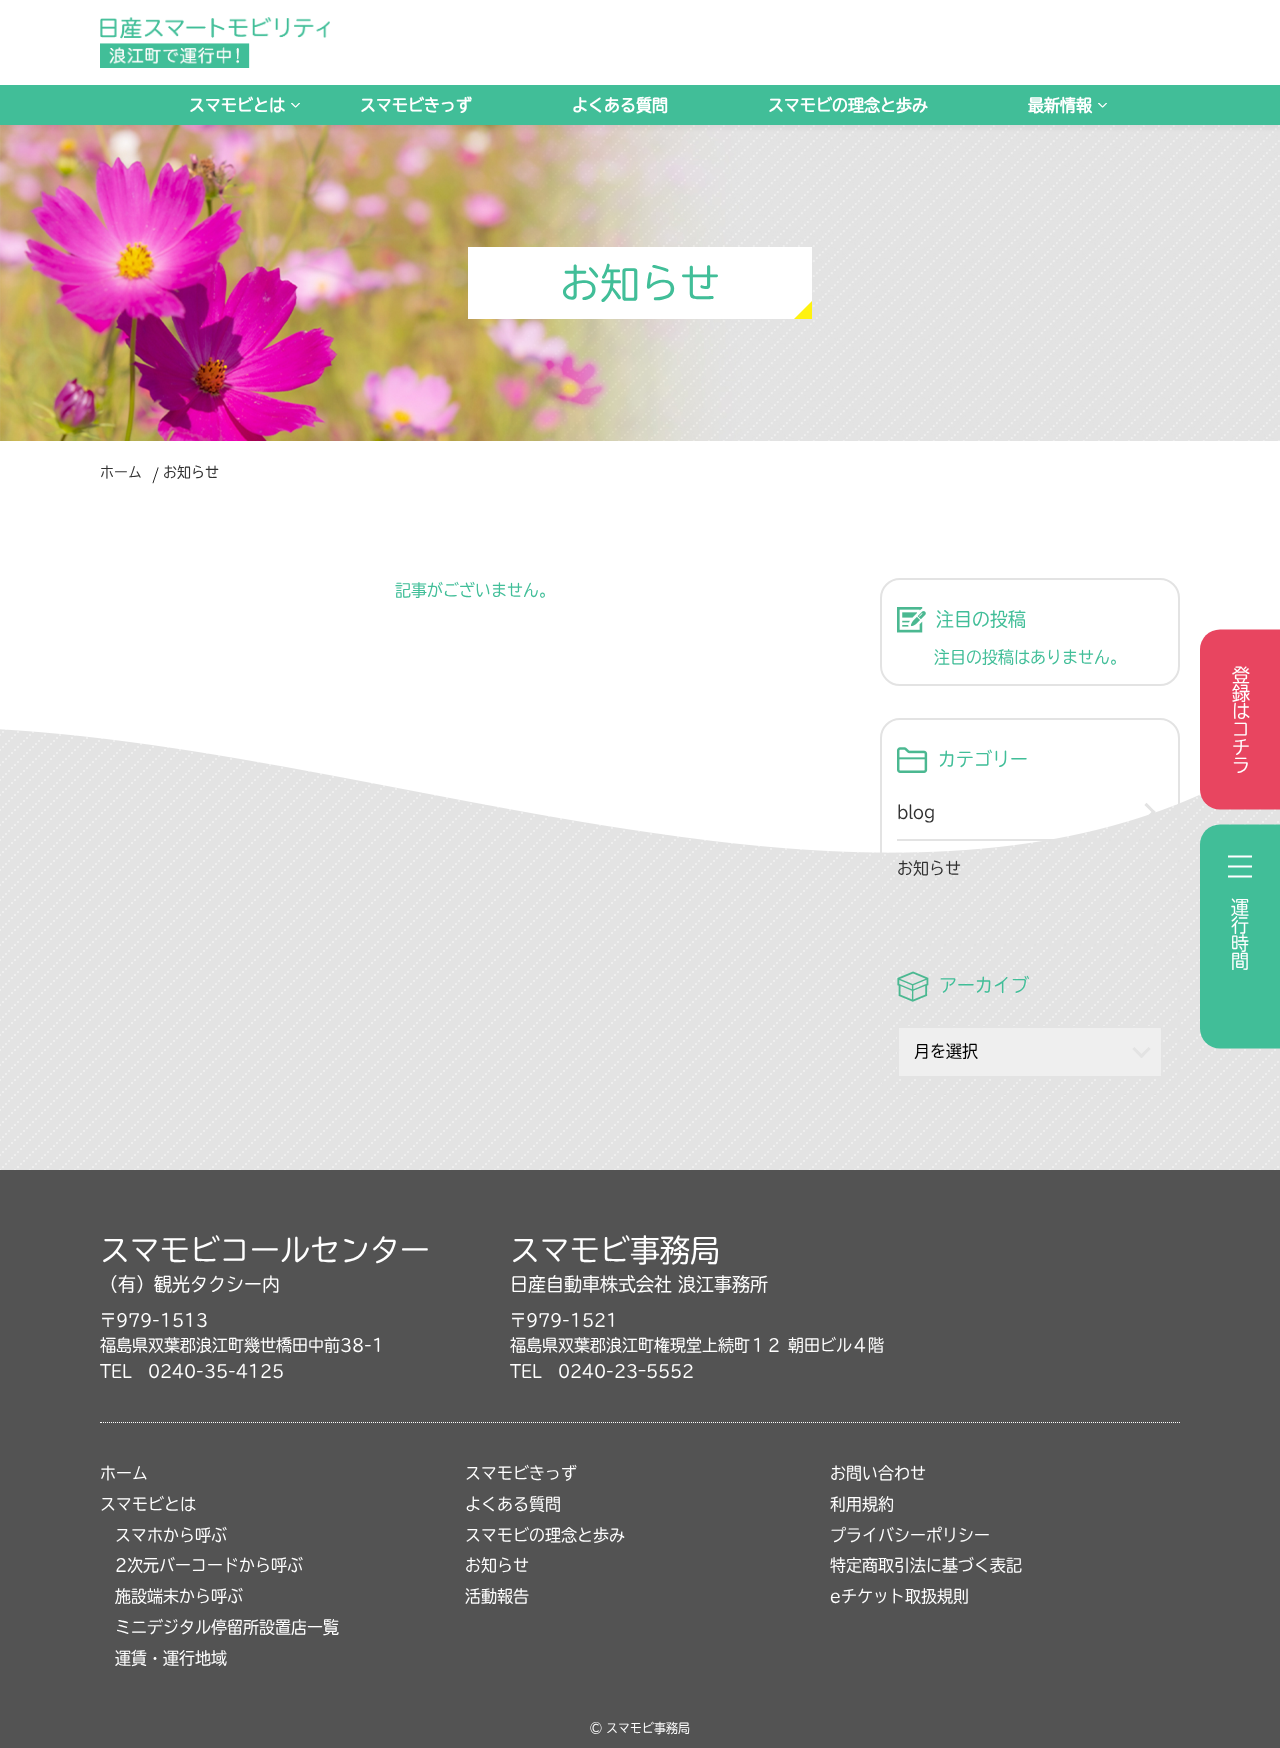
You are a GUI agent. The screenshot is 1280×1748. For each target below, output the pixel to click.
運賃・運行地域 (171, 1658)
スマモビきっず (416, 105)
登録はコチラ (1241, 720)
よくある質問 (620, 105)
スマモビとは (237, 105)
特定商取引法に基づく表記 (926, 1565)
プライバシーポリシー (910, 1535)
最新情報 (1060, 105)
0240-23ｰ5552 (626, 1371)
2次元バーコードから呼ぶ (209, 1565)
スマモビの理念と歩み (848, 105)
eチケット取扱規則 (899, 1596)
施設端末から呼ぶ (179, 1596)
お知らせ (929, 868)
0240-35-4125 (216, 1371)
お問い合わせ (878, 1473)
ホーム (121, 472)
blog (916, 812)
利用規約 (862, 1504)
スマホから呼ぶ (171, 1535)
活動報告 (497, 1596)
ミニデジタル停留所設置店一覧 (227, 1627)
